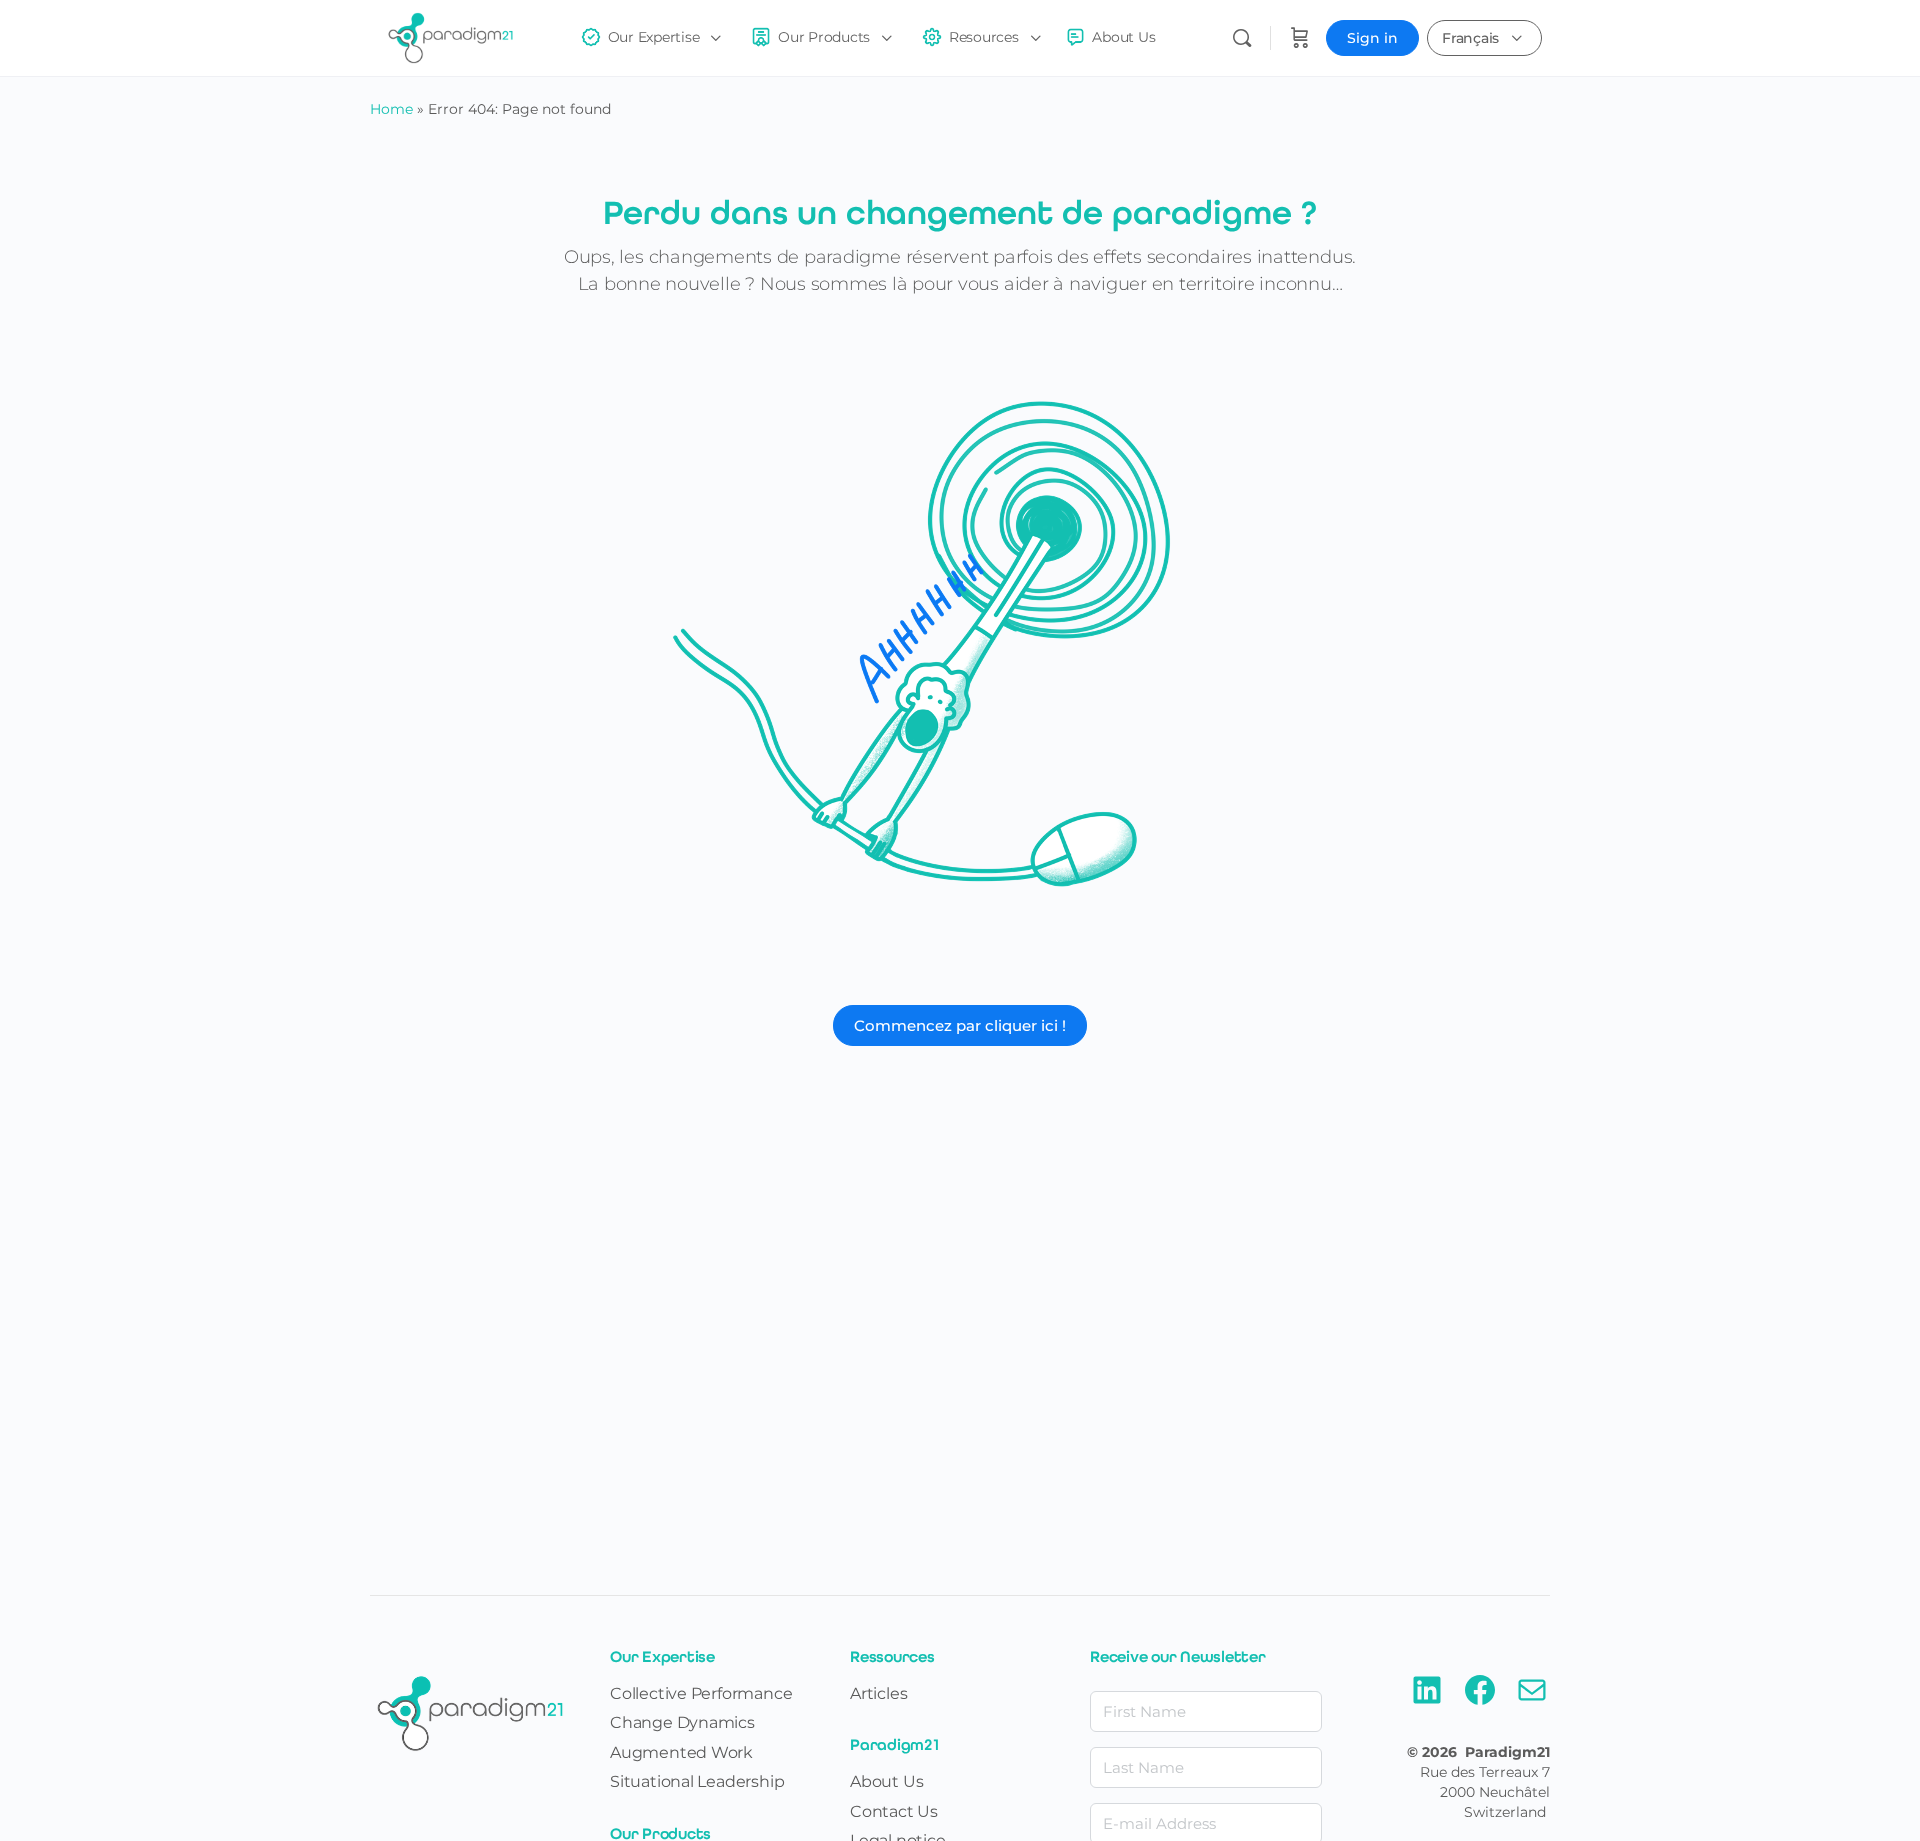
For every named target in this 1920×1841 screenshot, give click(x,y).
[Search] (1242, 38)
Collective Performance (701, 1693)
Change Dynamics (682, 1722)
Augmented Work (681, 1752)
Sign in (1372, 38)
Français (1470, 38)
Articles (878, 1693)
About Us (886, 1781)
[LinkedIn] (1427, 1702)
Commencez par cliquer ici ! (960, 1025)
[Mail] (1532, 1702)
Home (391, 109)
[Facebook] (1480, 1702)
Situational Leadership (697, 1781)
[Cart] (1300, 38)
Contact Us (894, 1811)
